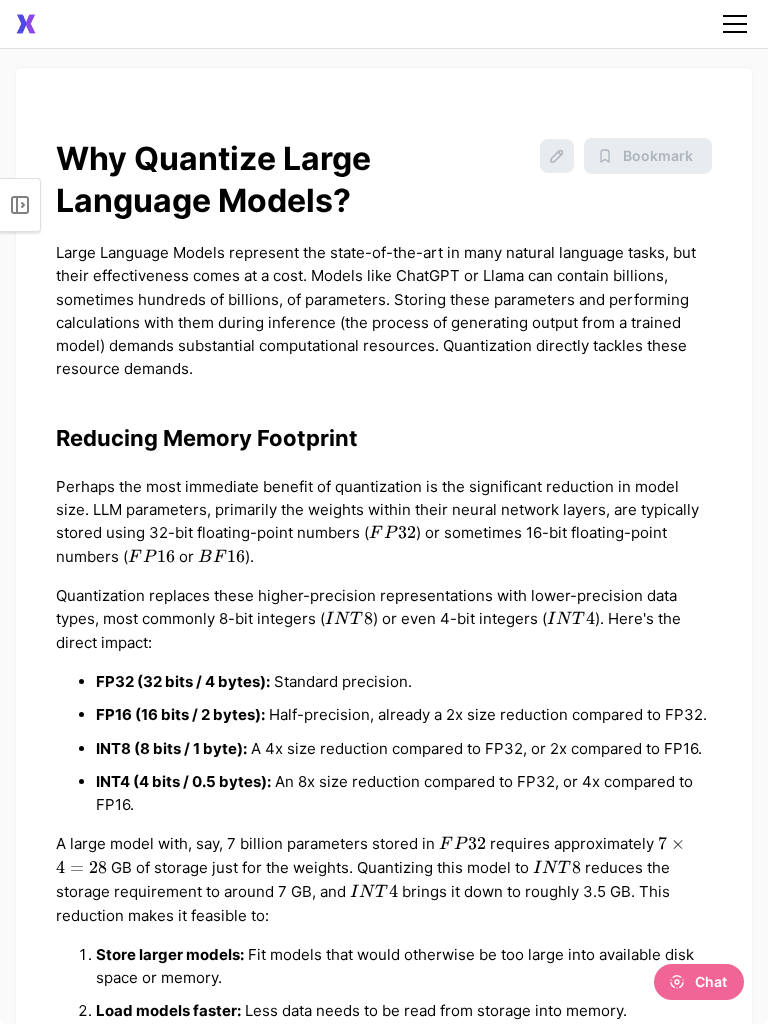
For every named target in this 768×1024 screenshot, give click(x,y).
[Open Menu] (20, 205)
